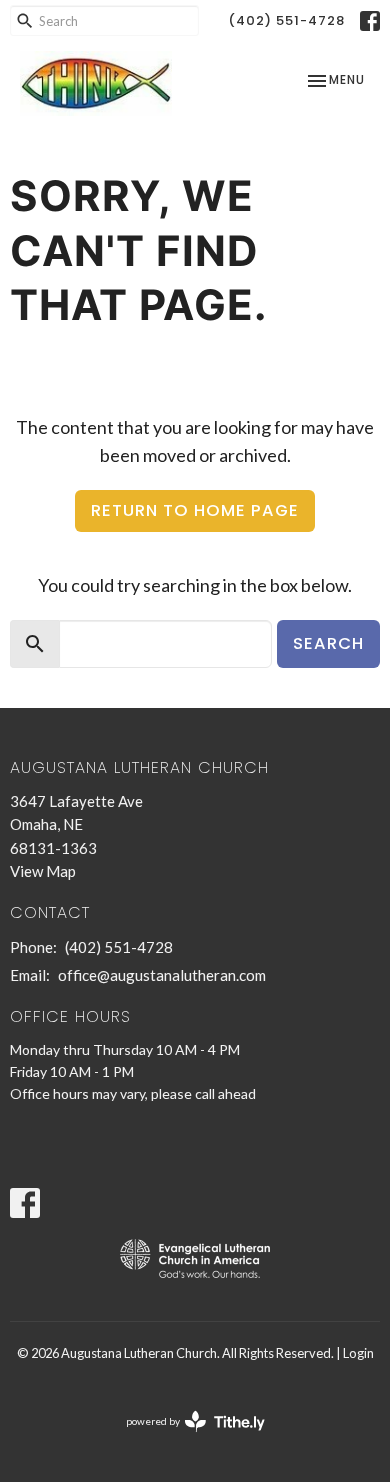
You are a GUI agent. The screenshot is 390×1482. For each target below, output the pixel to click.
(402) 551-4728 (286, 20)
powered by (185, 1438)
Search (328, 643)
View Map (43, 871)
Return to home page (195, 510)
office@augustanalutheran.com (162, 975)
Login (358, 1353)
